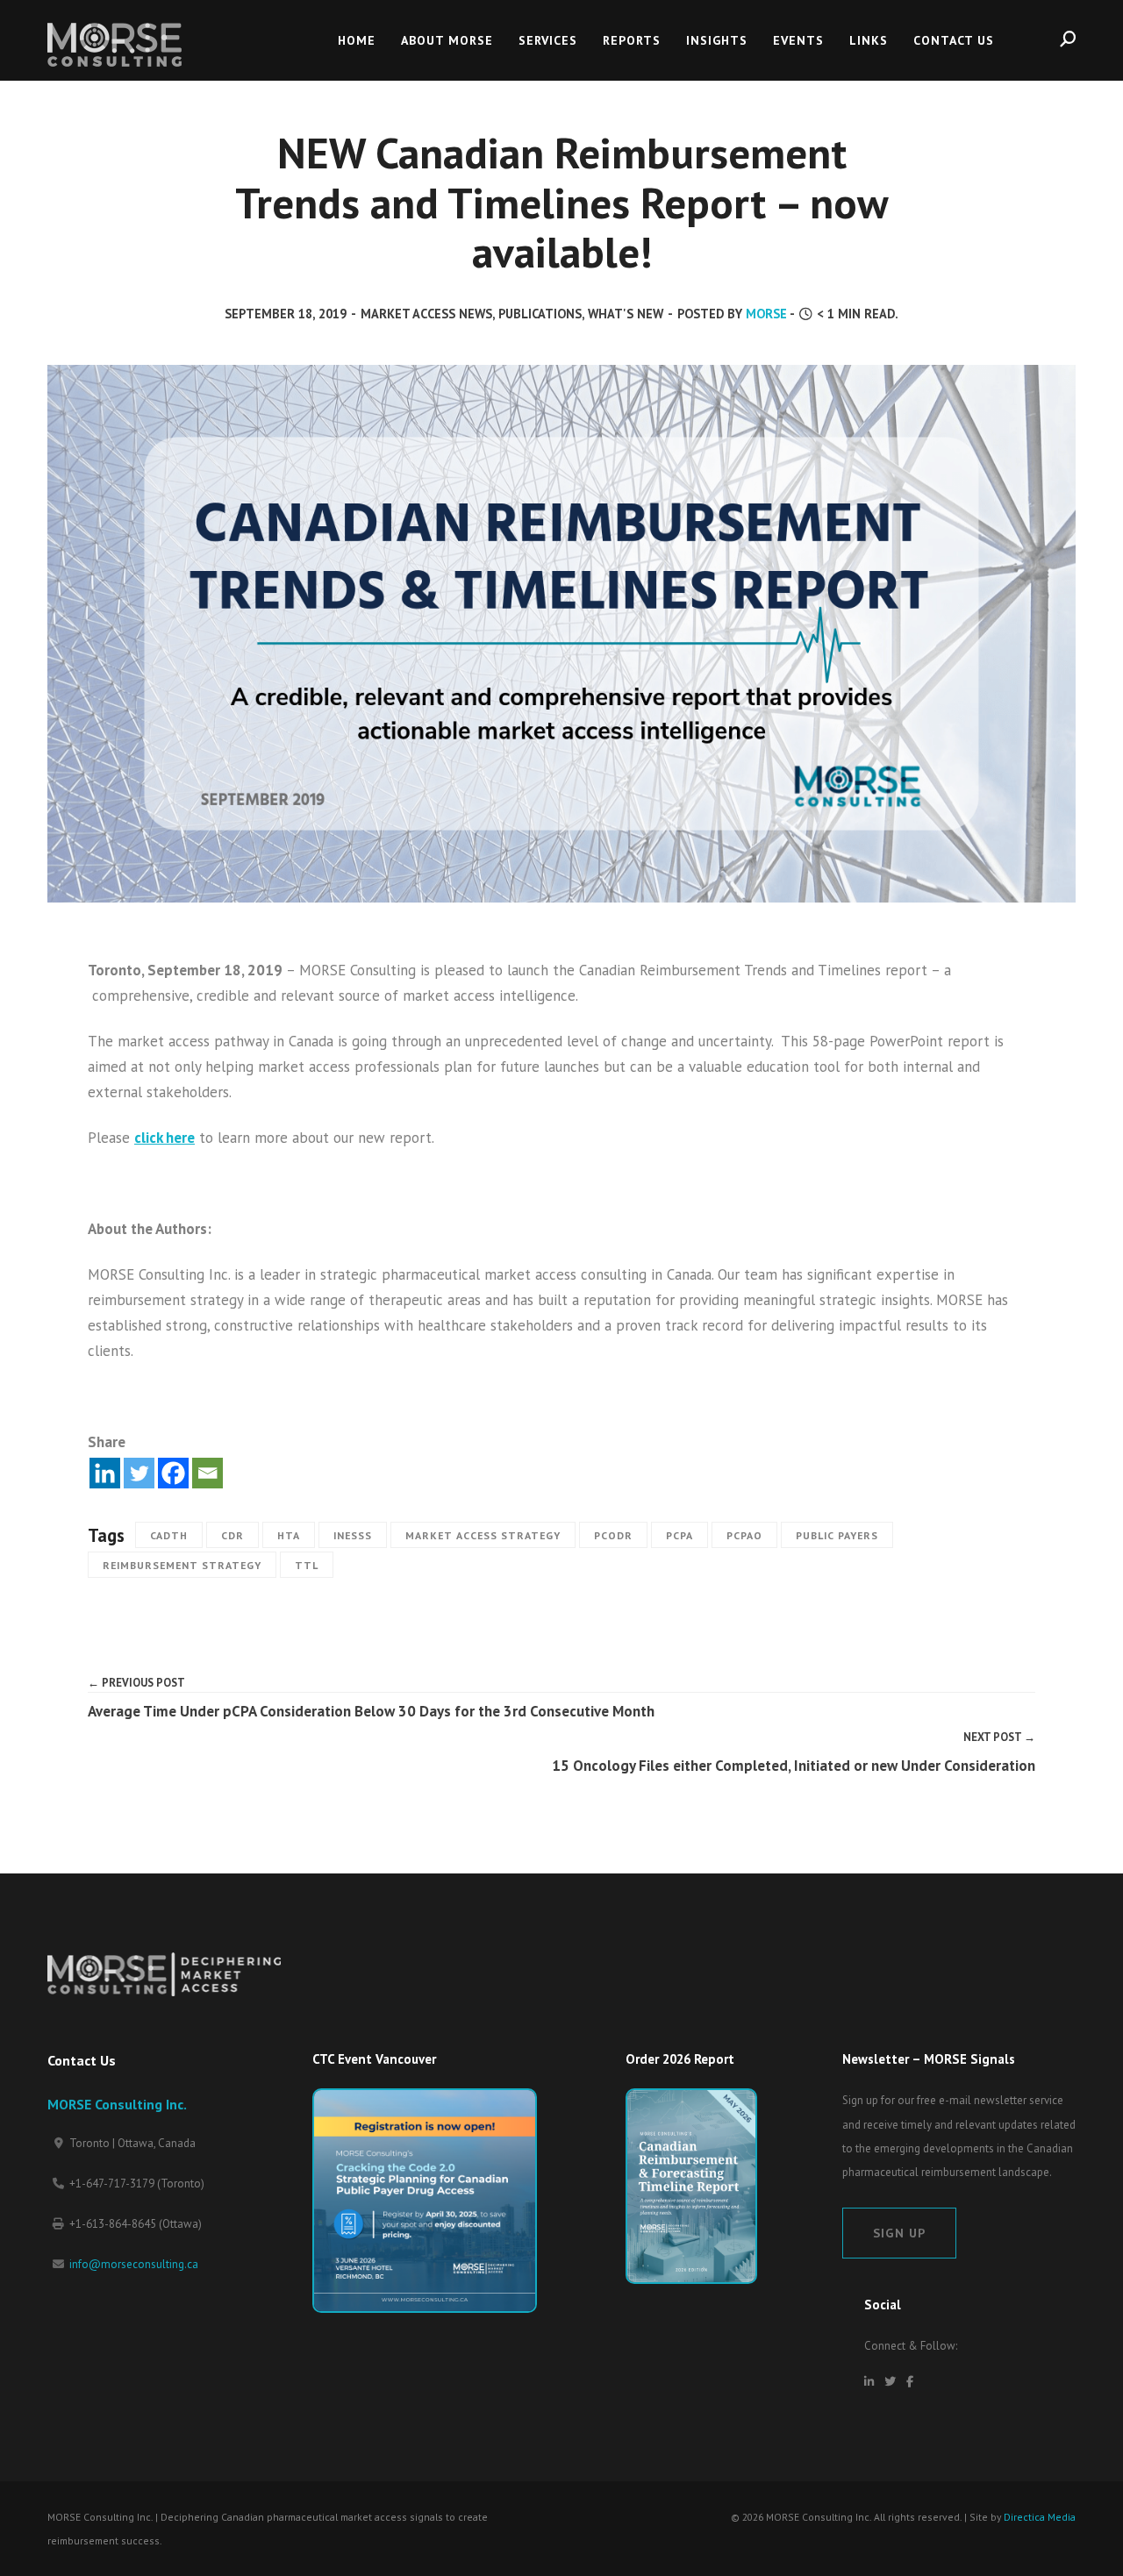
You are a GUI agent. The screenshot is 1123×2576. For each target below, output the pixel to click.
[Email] (207, 1473)
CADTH (169, 1535)
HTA (289, 1535)
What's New (626, 314)
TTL (307, 1565)
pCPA (680, 1535)
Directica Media (1040, 2517)
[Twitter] (139, 1473)
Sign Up (899, 2233)
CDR (232, 1535)
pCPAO (744, 1535)
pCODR (613, 1535)
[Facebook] (173, 1473)
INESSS (353, 1535)
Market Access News (426, 314)
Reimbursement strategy (182, 1565)
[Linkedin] (105, 1473)
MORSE (766, 314)
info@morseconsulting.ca (134, 2264)
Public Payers (837, 1535)
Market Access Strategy (483, 1535)
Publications (540, 314)
